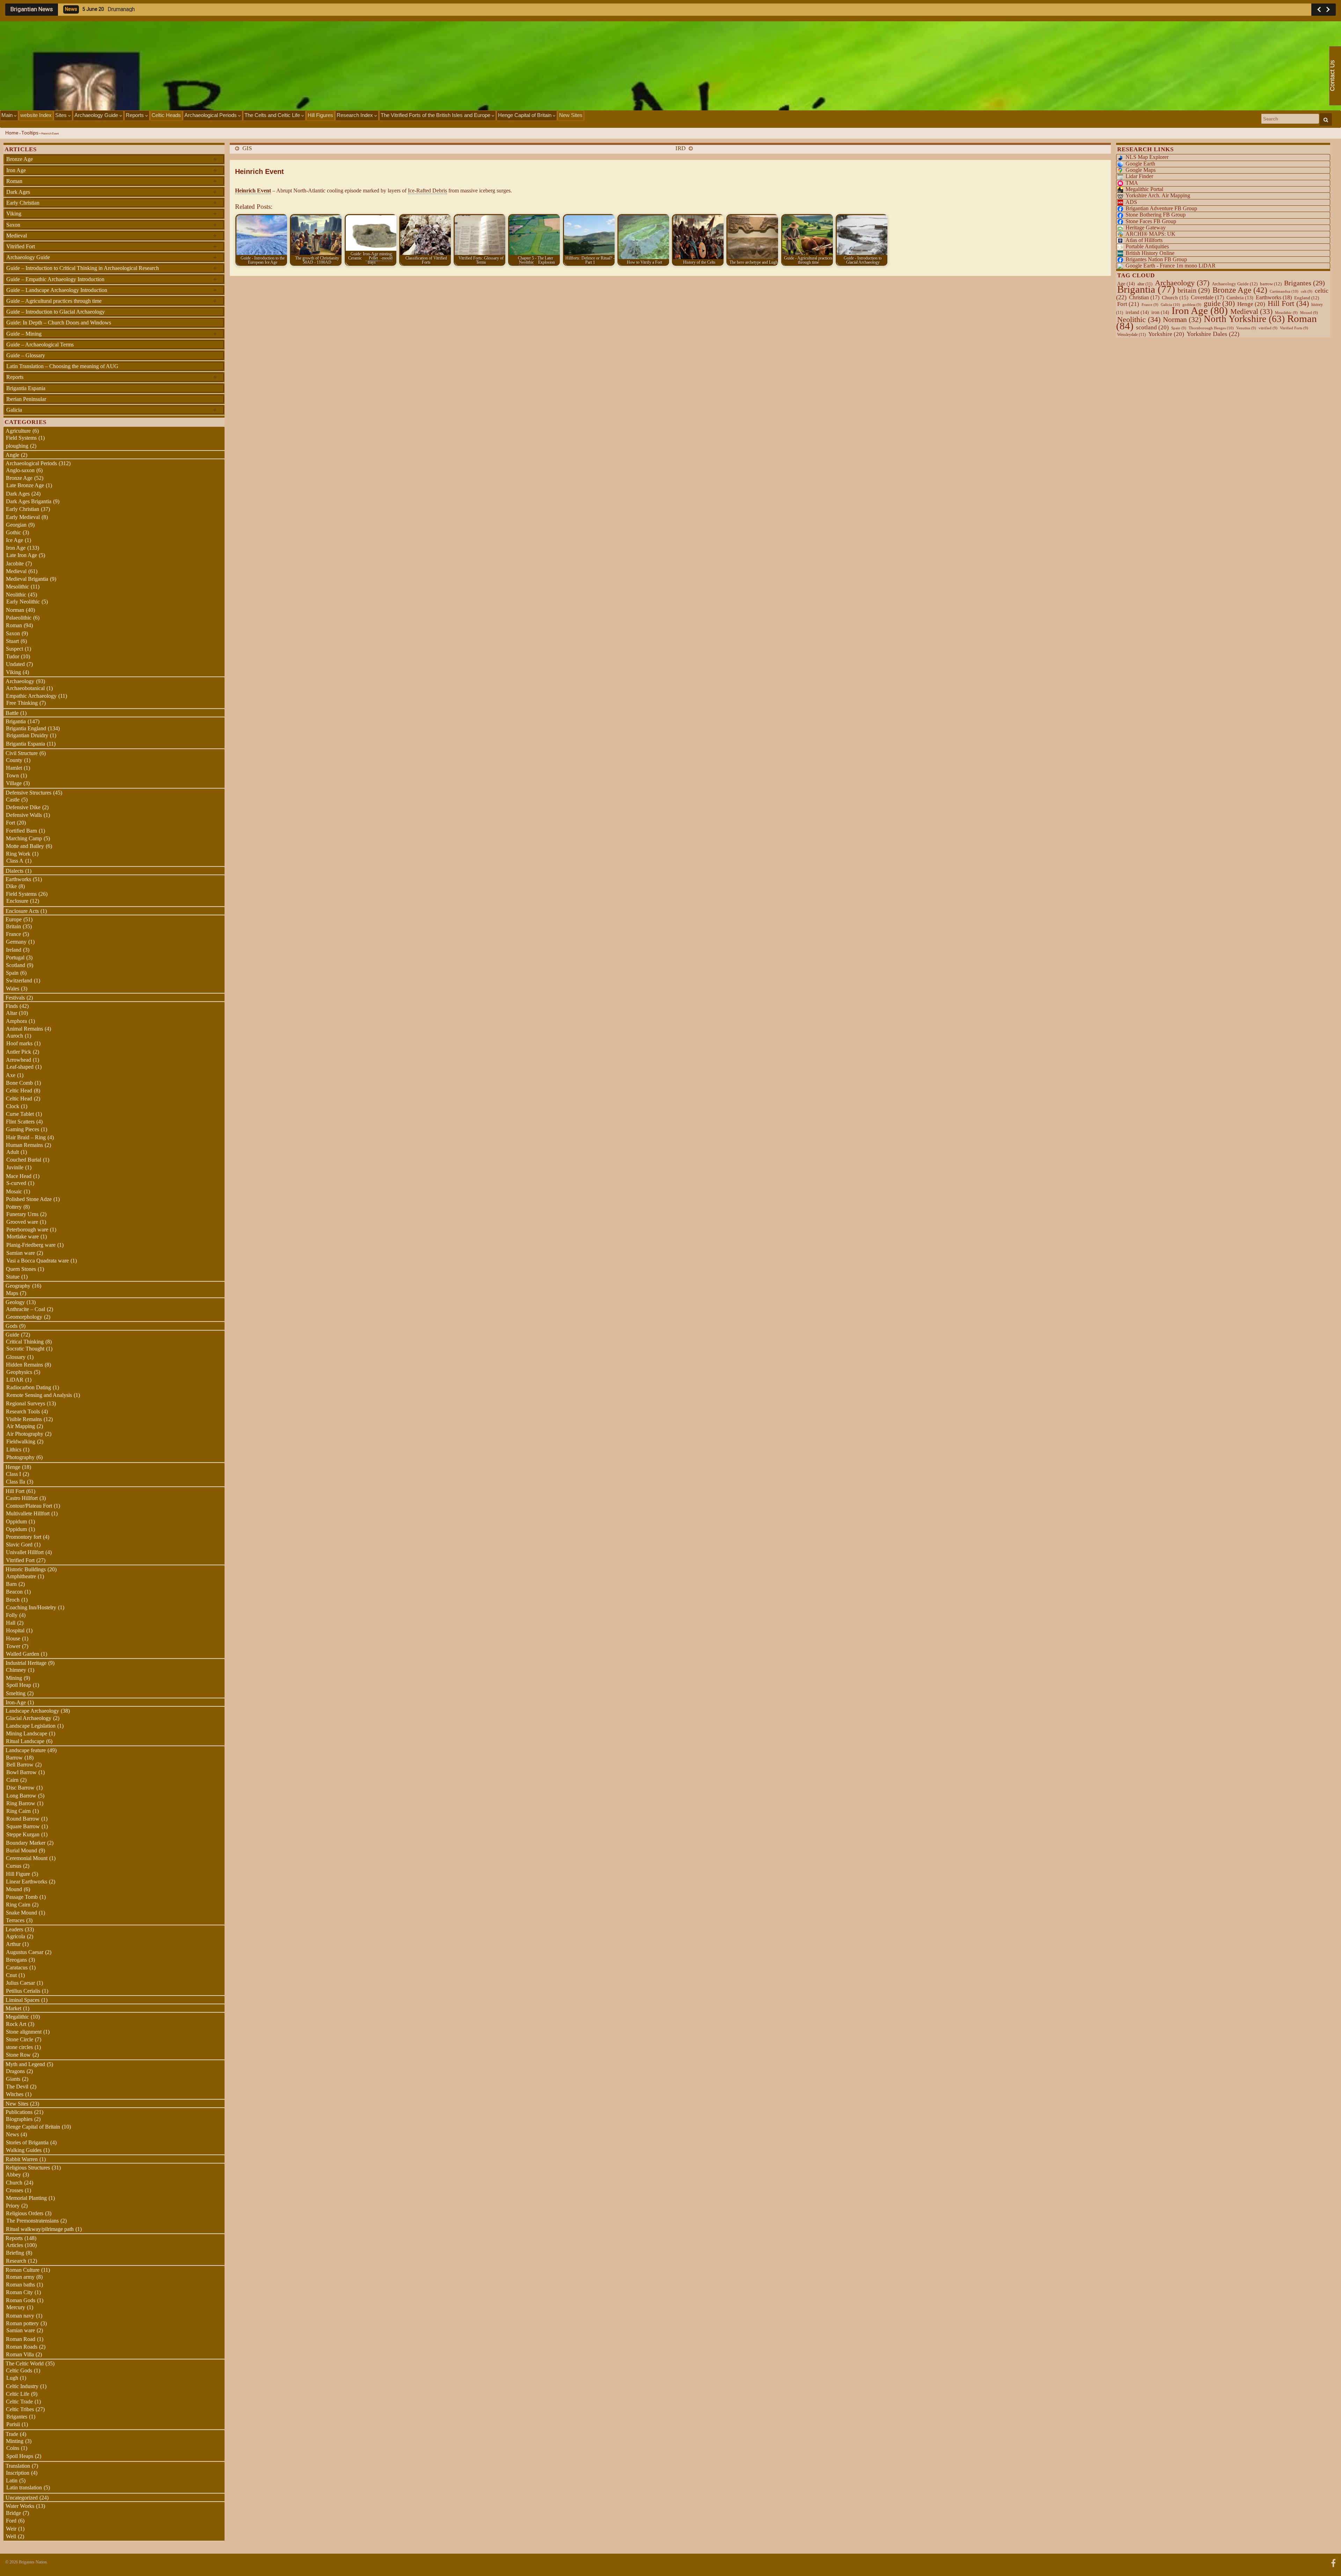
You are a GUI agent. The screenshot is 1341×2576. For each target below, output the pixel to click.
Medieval (112, 235)
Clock (13, 1106)
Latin (12, 2480)
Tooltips (30, 133)
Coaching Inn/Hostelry (31, 1607)
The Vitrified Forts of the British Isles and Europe (436, 115)
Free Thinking (22, 703)
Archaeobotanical (25, 688)
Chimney (16, 1670)
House (13, 1638)
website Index (36, 115)
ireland (1137, 312)
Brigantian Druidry (27, 735)
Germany (16, 942)
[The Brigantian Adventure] (1333, 2562)
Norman (15, 610)
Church (14, 2183)
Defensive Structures (28, 793)
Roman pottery (22, 2323)
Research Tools (23, 1411)
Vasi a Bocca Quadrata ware (38, 1261)
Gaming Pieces (23, 1129)
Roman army (20, 2277)
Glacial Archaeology (29, 1718)
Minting (15, 2441)
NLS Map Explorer (1147, 157)
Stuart (12, 641)
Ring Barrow (21, 1803)
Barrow (14, 1758)
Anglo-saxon (20, 470)
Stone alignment (24, 2032)
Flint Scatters (20, 1122)
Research (16, 2261)
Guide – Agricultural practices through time (112, 301)
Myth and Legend (25, 2064)
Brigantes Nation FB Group (1156, 259)
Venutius (1246, 328)
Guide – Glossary (26, 355)
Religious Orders (25, 2213)
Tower (13, 1646)
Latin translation (24, 2487)
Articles (14, 2245)
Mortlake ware (23, 1236)
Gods (12, 1326)
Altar (12, 1013)
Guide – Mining (112, 334)
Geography (18, 1286)
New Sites (571, 115)
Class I (13, 1474)
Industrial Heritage (26, 1663)
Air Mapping (21, 1426)
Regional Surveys (25, 1403)
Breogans (16, 1960)
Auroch (15, 1036)
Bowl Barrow (21, 1772)
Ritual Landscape (25, 1741)
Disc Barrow (20, 1788)
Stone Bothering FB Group (1156, 215)
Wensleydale (1131, 335)
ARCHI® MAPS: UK (1151, 234)
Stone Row (18, 2055)
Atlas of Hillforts (1144, 240)
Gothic (13, 532)
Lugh (12, 2378)
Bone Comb (19, 1083)
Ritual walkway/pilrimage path (40, 2229)
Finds (12, 1006)
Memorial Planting (26, 2198)
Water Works (20, 2506)
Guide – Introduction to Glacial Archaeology (56, 312)
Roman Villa (20, 2354)
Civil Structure (22, 753)
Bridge (13, 2513)
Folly (12, 1615)
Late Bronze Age (25, 485)
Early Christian (112, 203)
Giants (13, 2079)
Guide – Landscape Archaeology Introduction (112, 290)
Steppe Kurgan (23, 1834)
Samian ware (21, 1253)
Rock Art (16, 2024)
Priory (13, 2206)
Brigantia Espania (26, 388)
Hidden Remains (24, 1365)
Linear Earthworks (27, 1882)
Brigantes (17, 2417)
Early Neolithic (23, 602)
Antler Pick (19, 1052)
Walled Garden (23, 1654)
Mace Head (19, 1176)
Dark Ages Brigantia (29, 501)
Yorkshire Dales (1213, 334)
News (12, 2134)
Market (13, 2008)
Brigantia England (26, 728)
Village (14, 783)
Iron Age (112, 170)
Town (12, 775)
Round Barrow (23, 1819)
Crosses (14, 2190)
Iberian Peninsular (26, 399)
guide (1219, 303)
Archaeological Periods (211, 115)
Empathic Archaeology (31, 696)
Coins (13, 2448)
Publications (19, 2112)
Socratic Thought (25, 1349)
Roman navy (20, 2316)
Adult (13, 1152)
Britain (13, 926)
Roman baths (20, 2285)
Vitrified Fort (112, 246)
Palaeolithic (19, 618)
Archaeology (20, 681)
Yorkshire (1166, 334)
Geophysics (19, 1372)
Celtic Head (19, 1091)
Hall (11, 1623)
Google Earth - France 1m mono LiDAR (1171, 266)
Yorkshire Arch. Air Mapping (1158, 195)
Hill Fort (15, 1491)
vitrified (1268, 328)
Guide (12, 1335)
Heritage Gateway (1146, 228)
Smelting (16, 1693)
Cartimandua (1284, 291)
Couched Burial (24, 1160)
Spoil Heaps (20, 2456)
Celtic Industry (22, 2386)
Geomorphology (24, 1317)
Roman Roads (22, 2347)
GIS (247, 148)
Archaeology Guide (97, 115)
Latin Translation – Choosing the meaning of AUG (62, 366)
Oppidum (16, 1521)
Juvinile (15, 1167)
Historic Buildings (26, 1569)
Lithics (14, 1450)
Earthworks (18, 879)
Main (8, 115)
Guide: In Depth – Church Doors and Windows (59, 323)
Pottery (14, 1207)
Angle (12, 455)
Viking (112, 213)
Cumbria (1240, 298)
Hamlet (14, 768)
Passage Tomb (22, 1897)
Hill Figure (18, 1874)
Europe (14, 919)
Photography (20, 1457)
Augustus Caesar (25, 1952)
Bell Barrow (20, 1765)
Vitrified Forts (1294, 328)
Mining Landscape (27, 1733)
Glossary (16, 1357)
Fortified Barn (21, 831)
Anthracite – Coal (25, 1309)
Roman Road (21, 2339)
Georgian (16, 525)
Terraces (15, 1920)
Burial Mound (21, 1850)
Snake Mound (21, 1913)
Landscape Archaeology (32, 1711)
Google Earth (1140, 164)
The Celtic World (25, 2363)
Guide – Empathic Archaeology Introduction (112, 279)
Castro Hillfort (22, 1498)
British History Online (1150, 253)
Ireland (14, 950)
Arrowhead (19, 1060)
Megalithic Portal (1144, 189)
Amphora (16, 1021)
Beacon (14, 1592)
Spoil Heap (19, 1685)
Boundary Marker (26, 1843)
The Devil (17, 2087)
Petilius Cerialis (23, 1991)
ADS (1131, 202)
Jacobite (15, 563)
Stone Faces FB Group (1151, 221)
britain (1194, 290)
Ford (11, 2521)
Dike (11, 886)
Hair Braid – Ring (26, 1137)
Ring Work (18, 854)
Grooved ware (22, 1222)
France (13, 934)
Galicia (112, 410)
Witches (15, 2094)
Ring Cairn (19, 1811)
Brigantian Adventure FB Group (1161, 208)
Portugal (15, 957)
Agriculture (18, 431)
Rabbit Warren (22, 2159)
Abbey (13, 2175)
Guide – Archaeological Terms (40, 345)
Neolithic (16, 595)
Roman (112, 181)
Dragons (15, 2071)
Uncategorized (22, 2498)
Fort (10, 823)
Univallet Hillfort (25, 1552)
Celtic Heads (166, 115)
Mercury (16, 2307)
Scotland (16, 965)
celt (1307, 291)
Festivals (15, 998)
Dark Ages (112, 192)
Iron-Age (16, 1702)
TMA (1132, 183)
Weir (11, 2529)
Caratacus (17, 1967)
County (14, 760)
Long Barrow (21, 1796)
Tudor (13, 656)
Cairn (12, 1780)
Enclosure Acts (22, 911)
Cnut (11, 1975)
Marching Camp (24, 838)
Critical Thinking (25, 1342)
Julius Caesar (20, 1983)
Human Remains (24, 1145)
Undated (15, 664)
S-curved (16, 1183)
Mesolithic (17, 587)
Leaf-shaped (20, 1067)
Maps (12, 1293)
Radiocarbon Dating (29, 1387)
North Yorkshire (1244, 319)
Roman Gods (21, 2300)
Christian (1144, 297)
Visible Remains (24, 1419)
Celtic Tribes (20, 2409)
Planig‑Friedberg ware (31, 1245)
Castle (13, 800)
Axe (11, 1075)
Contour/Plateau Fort (29, 1506)
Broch (13, 1600)
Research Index (356, 115)
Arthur (13, 1944)
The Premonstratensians (32, 2221)
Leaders (14, 1929)
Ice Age (14, 540)
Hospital (15, 1630)
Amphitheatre (21, 1576)
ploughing (17, 446)
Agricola (16, 1936)
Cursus (14, 1866)
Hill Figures (320, 115)
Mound (14, 1889)
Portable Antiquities (1147, 246)
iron (1160, 312)
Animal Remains (24, 1029)
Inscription (18, 2473)
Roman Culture (23, 2270)
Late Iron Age (22, 555)
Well (11, 2536)
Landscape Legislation (31, 1726)
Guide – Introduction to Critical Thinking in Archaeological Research (112, 268)
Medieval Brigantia (27, 579)
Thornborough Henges (1211, 328)
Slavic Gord (19, 1545)
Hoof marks (19, 1043)
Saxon (112, 225)
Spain (12, 973)
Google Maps (1141, 170)
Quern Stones (21, 1269)
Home (12, 133)
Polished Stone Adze (29, 1199)
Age (1126, 284)
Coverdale (1207, 297)
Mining (14, 1678)
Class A (15, 861)
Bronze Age (112, 159)
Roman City (19, 2292)
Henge (13, 1467)
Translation (18, 2466)
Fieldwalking (21, 1441)
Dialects (14, 871)
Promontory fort (24, 1537)
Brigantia (16, 721)
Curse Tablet (20, 1114)
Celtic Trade (19, 2402)
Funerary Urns (22, 1214)
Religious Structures (28, 2168)
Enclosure (17, 901)
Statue (13, 1277)
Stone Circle (20, 2039)
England (1307, 298)
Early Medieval (23, 517)
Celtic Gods (19, 2370)
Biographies (19, 2119)
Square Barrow (23, 1826)
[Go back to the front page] (670, 66)
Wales (13, 989)
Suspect (14, 649)
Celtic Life (18, 2394)
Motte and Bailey (25, 846)
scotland (1152, 327)
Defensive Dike (23, 807)
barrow (1271, 284)
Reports (135, 115)
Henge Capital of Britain (525, 115)
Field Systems (21, 438)
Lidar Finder (1139, 176)
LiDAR (15, 1380)
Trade (12, 2434)
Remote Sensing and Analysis (39, 1395)
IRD (680, 148)
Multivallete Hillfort (28, 1513)
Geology (15, 1302)
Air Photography (25, 1434)
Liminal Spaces (23, 2000)
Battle (12, 713)
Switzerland (19, 980)
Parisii (13, 2424)
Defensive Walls (24, 815)
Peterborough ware (27, 1230)
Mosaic (14, 1191)
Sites (62, 115)
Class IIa (16, 1482)
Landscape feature (26, 1750)
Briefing (15, 2253)
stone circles (19, 2047)
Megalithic (17, 2017)
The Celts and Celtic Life (273, 115)
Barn (11, 1584)
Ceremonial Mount (27, 1858)
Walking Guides (24, 2150)
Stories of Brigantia (27, 2142)
